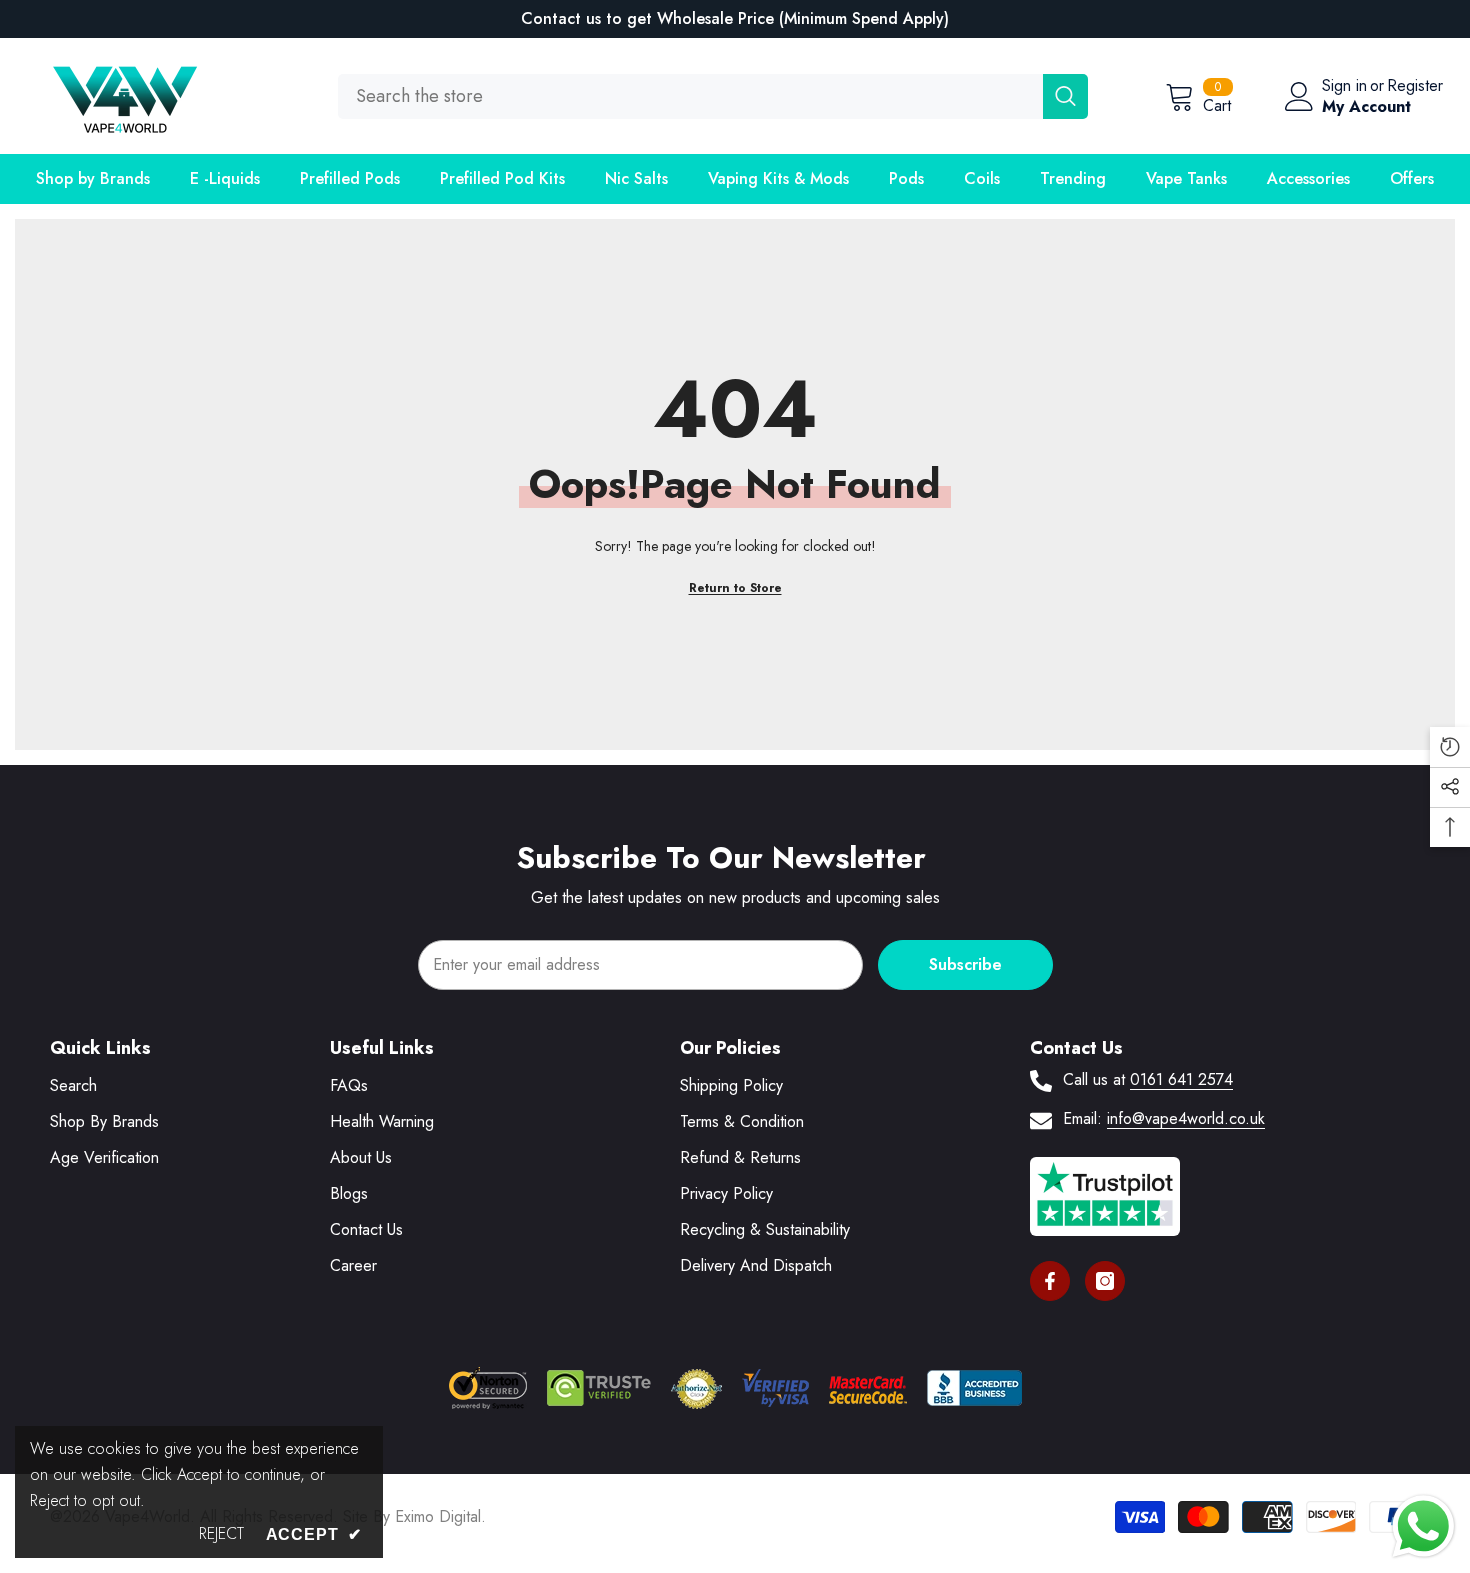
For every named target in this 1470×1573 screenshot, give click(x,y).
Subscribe (965, 964)
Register (1415, 86)
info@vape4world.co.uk (1186, 1118)
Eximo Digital (438, 1516)
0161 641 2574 (1181, 1079)
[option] (735, 19)
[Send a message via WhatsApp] (1423, 1526)
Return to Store (735, 588)
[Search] (713, 96)
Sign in (1344, 86)
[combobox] (690, 96)
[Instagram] (1105, 1281)
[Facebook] (1050, 1281)
